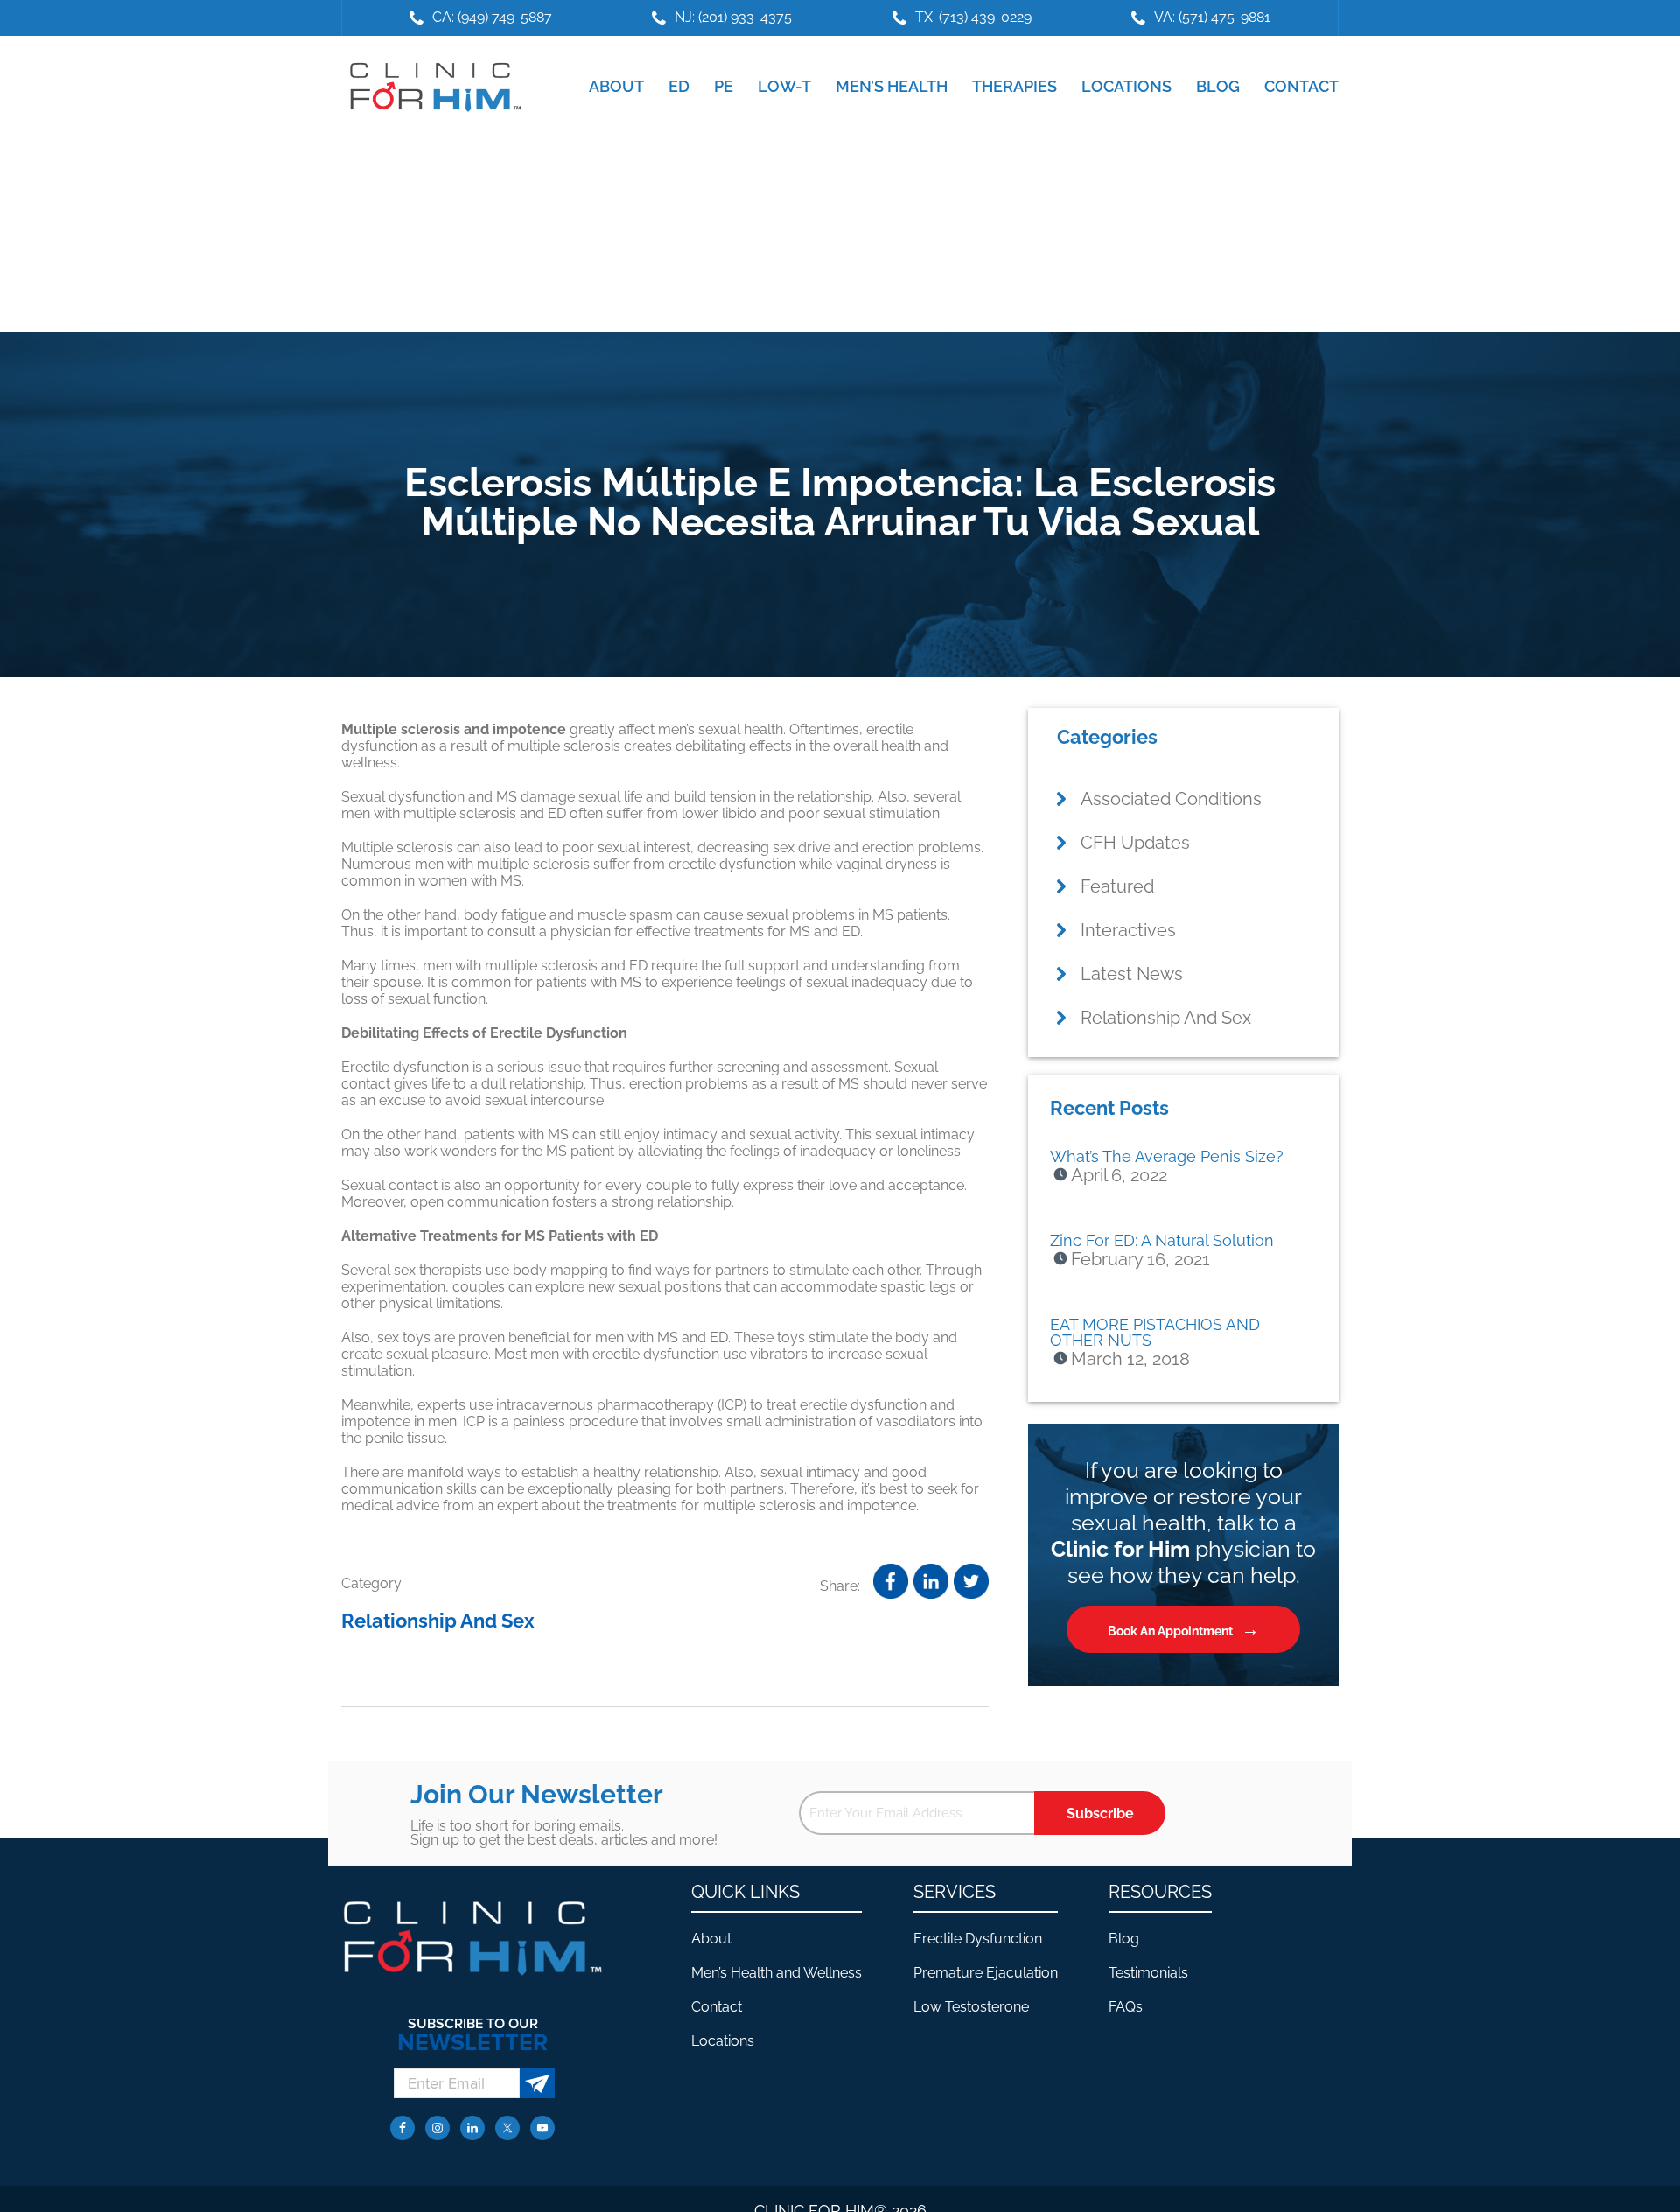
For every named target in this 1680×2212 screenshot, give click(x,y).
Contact (717, 2007)
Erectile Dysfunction (978, 1939)
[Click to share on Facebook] (891, 1581)
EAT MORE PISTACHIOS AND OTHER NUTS (1155, 1332)
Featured (1117, 886)
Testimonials (1148, 1973)
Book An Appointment (1170, 1631)
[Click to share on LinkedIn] (931, 1581)
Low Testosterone (971, 2007)
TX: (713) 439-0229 (973, 17)
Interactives (1128, 930)
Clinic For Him (431, 87)
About (711, 1939)
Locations (723, 2041)
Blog (1124, 1939)
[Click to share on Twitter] (971, 1581)
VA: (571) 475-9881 (1212, 17)
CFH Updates (1135, 843)
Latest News (1132, 974)
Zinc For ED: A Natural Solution (1162, 1240)
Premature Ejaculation (986, 1973)
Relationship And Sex (438, 1620)
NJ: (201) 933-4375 (733, 17)
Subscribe (1100, 1813)
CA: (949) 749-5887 (492, 17)
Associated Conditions (1171, 799)
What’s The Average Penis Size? (1167, 1156)
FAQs (1126, 2007)
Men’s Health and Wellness (777, 1973)
